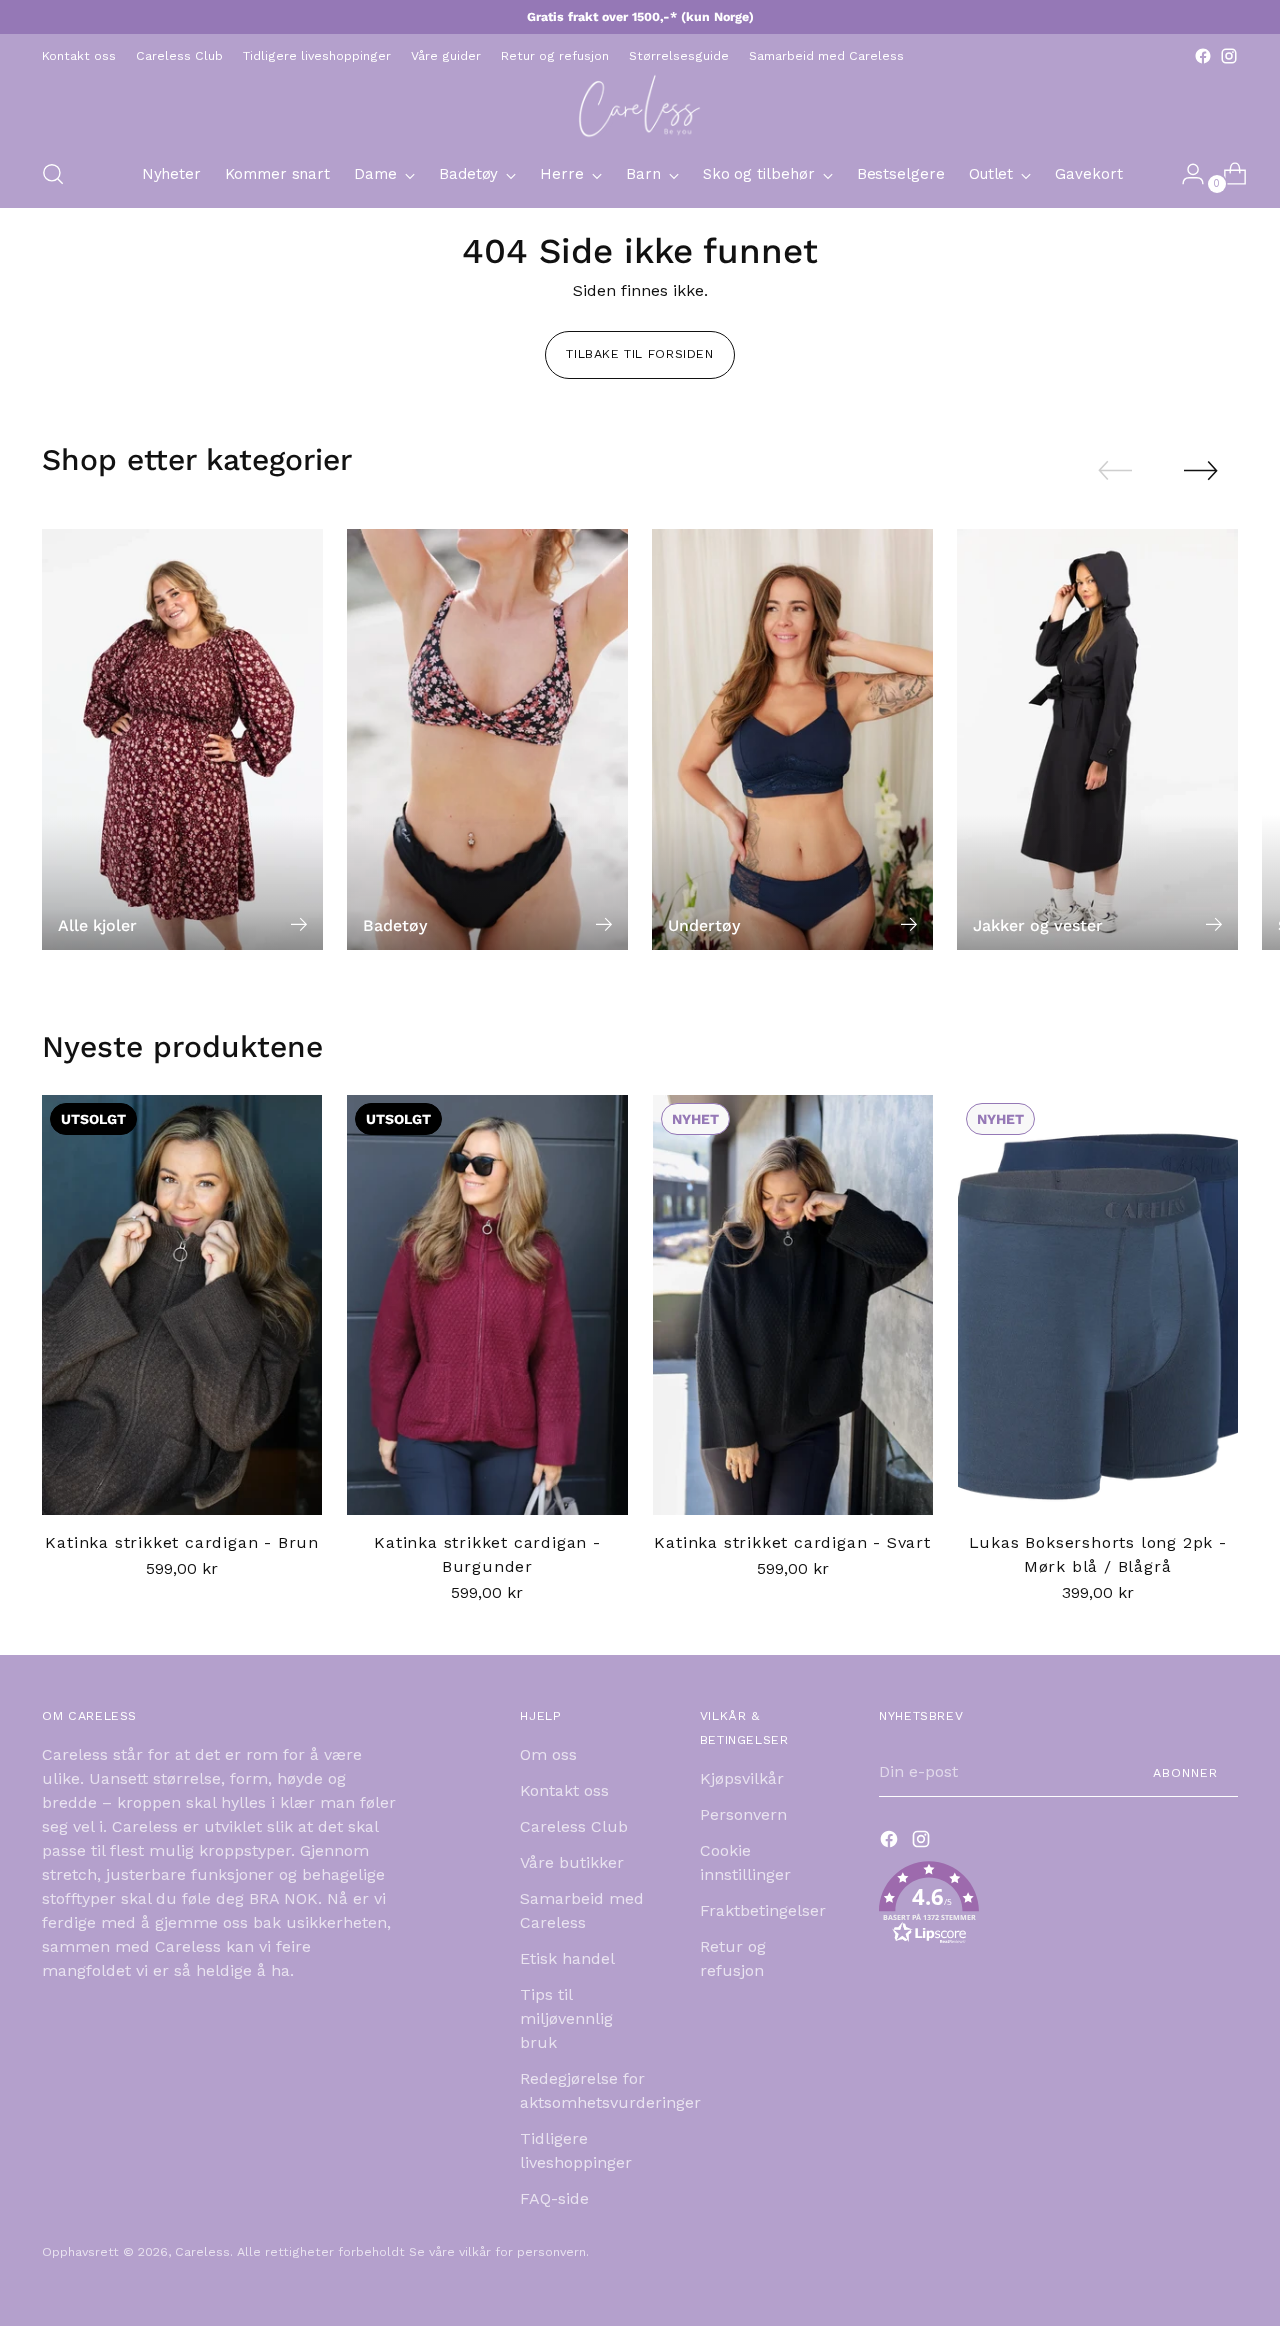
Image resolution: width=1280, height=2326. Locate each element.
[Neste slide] (1201, 470)
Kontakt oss (564, 1790)
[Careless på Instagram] (1229, 56)
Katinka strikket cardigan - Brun (182, 1542)
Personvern (743, 1814)
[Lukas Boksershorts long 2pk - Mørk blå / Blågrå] (1098, 1305)
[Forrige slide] (1115, 471)
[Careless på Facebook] (1203, 56)
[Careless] (640, 105)
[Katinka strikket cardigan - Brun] (182, 1305)
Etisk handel (567, 1958)
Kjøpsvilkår (742, 1778)
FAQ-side (554, 2198)
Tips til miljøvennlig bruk (566, 2018)
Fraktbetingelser (763, 1910)
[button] (1058, 1906)
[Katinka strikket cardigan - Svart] (793, 1305)
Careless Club (574, 1826)
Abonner (1185, 1772)
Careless (202, 2251)
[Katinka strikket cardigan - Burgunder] (487, 1305)
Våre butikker (572, 1862)
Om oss (548, 1754)
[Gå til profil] (1185, 174)
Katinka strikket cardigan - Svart (792, 1542)
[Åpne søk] (53, 174)
